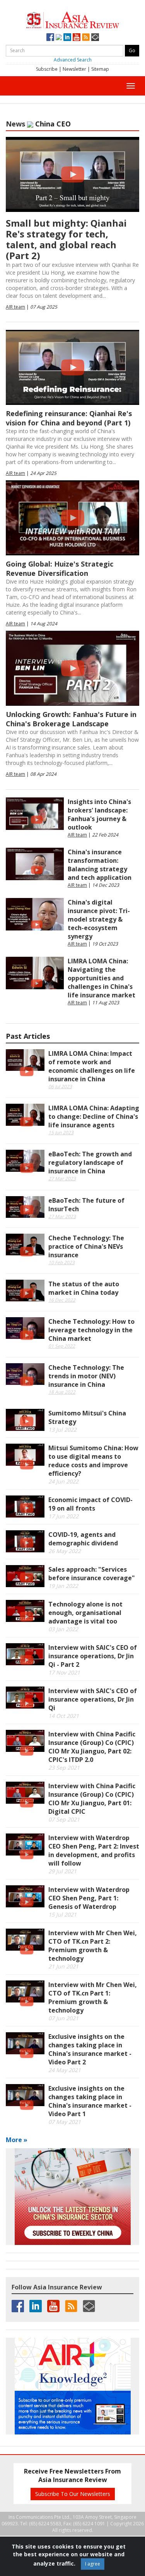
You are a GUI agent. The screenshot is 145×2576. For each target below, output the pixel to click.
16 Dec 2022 (62, 1300)
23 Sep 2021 (64, 1768)
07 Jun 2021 (63, 2018)
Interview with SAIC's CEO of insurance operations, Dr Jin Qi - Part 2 (93, 1656)
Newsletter (74, 69)
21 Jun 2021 (63, 1966)
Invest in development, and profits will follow (94, 1850)
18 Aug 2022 (62, 1392)
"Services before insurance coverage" (92, 1574)
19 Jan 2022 (63, 1586)
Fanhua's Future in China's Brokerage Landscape (71, 719)
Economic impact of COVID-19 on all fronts (90, 1504)
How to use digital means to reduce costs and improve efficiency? (93, 1461)
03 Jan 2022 (63, 1629)
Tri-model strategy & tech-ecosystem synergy (99, 919)
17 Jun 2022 (63, 1516)
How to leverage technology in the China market (91, 1330)
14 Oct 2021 (64, 1716)
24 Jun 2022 (63, 1481)
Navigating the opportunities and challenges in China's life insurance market (101, 978)
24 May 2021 (65, 2070)
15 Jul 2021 (62, 1915)
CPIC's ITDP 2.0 (92, 1747)
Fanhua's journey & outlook (99, 814)
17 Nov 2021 (64, 1672)
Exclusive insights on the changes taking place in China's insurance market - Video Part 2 (90, 2049)
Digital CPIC (92, 1799)
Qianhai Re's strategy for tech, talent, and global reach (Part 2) (66, 239)
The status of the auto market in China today (84, 1288)
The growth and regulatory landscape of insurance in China (90, 1163)
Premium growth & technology (93, 1946)
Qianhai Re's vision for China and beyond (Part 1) (69, 418)
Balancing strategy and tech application (100, 865)
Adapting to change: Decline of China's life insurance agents (94, 1116)
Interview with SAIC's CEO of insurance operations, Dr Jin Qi (93, 1699)
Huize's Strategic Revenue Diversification (60, 568)
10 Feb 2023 (61, 1262)
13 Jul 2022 (62, 1430)
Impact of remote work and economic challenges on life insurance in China (92, 1066)
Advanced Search (73, 60)
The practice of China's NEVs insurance (86, 1246)
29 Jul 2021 (62, 1871)
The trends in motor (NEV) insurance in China (86, 1376)
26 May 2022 (65, 1551)
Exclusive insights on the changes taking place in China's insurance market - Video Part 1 (90, 2101)
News (15, 124)
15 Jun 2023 (61, 1133)
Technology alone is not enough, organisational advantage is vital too (85, 1613)
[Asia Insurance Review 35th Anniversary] (73, 19)
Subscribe (47, 69)
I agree (93, 2564)
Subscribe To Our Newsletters (73, 2494)
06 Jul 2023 (60, 1087)
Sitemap (100, 69)
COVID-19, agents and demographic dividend (83, 1539)
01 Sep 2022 (62, 1346)
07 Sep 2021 (64, 1819)
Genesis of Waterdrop (89, 1898)
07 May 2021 (65, 2122)
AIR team (15, 307)
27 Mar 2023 (62, 1179)
